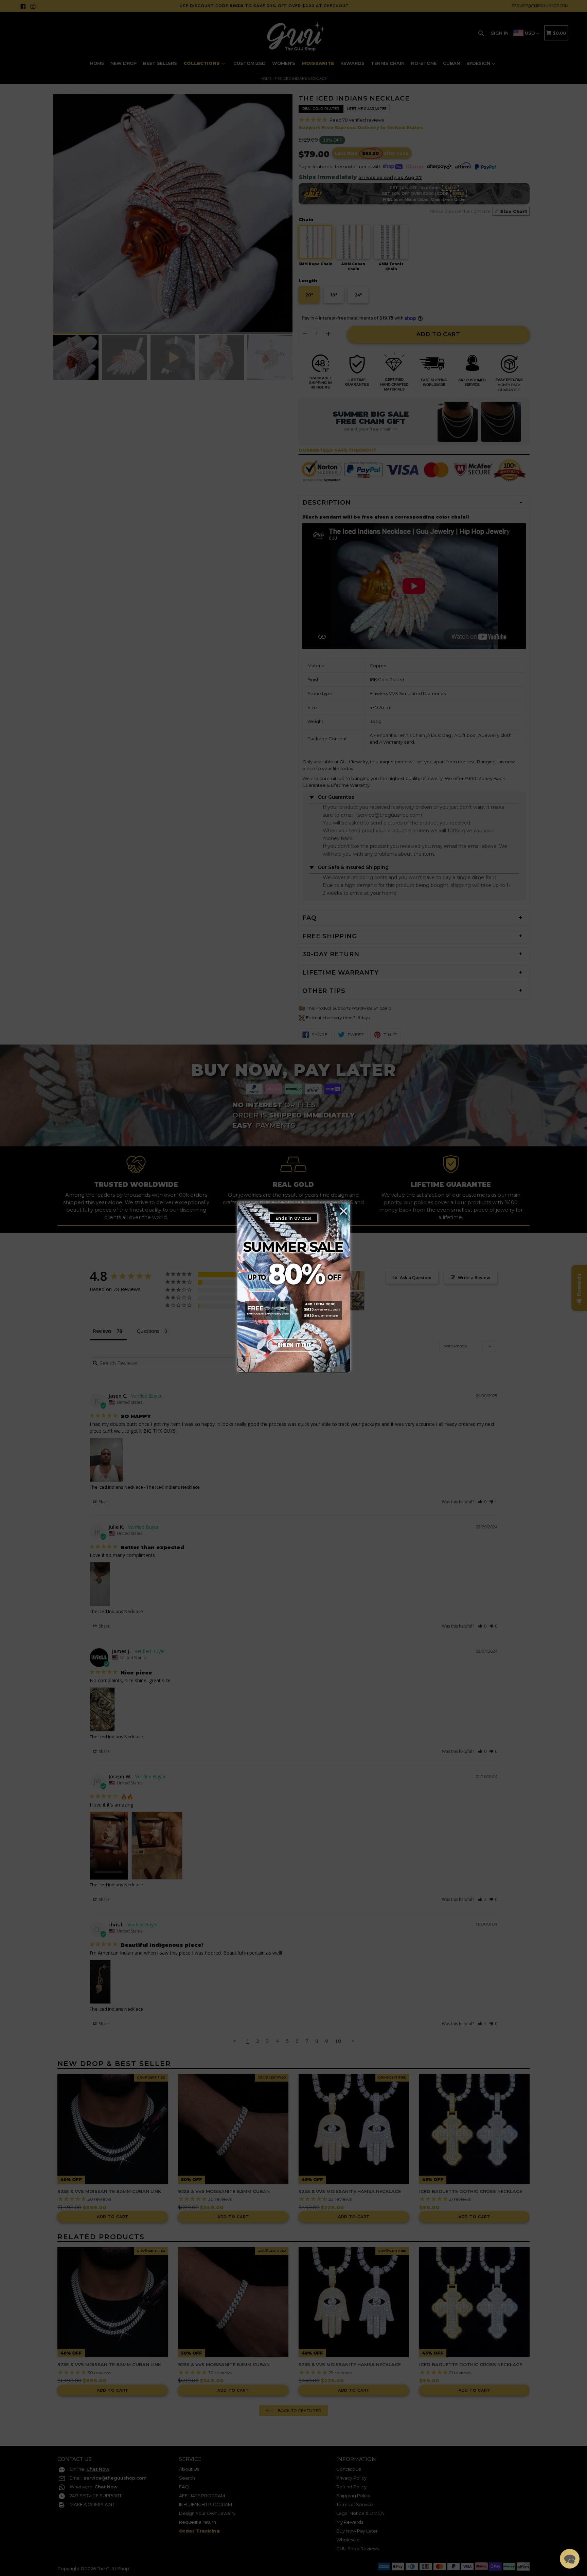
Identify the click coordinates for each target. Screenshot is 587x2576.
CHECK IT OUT (293, 1344)
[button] (570, 2559)
